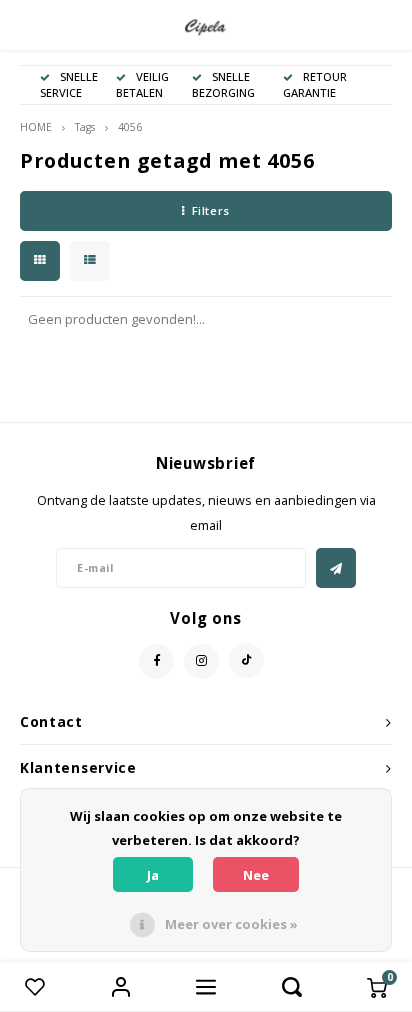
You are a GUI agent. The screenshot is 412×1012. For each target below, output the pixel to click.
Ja (153, 875)
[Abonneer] (336, 568)
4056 (130, 127)
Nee (256, 875)
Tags (85, 127)
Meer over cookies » (231, 924)
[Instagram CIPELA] (201, 661)
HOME (36, 127)
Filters (211, 210)
